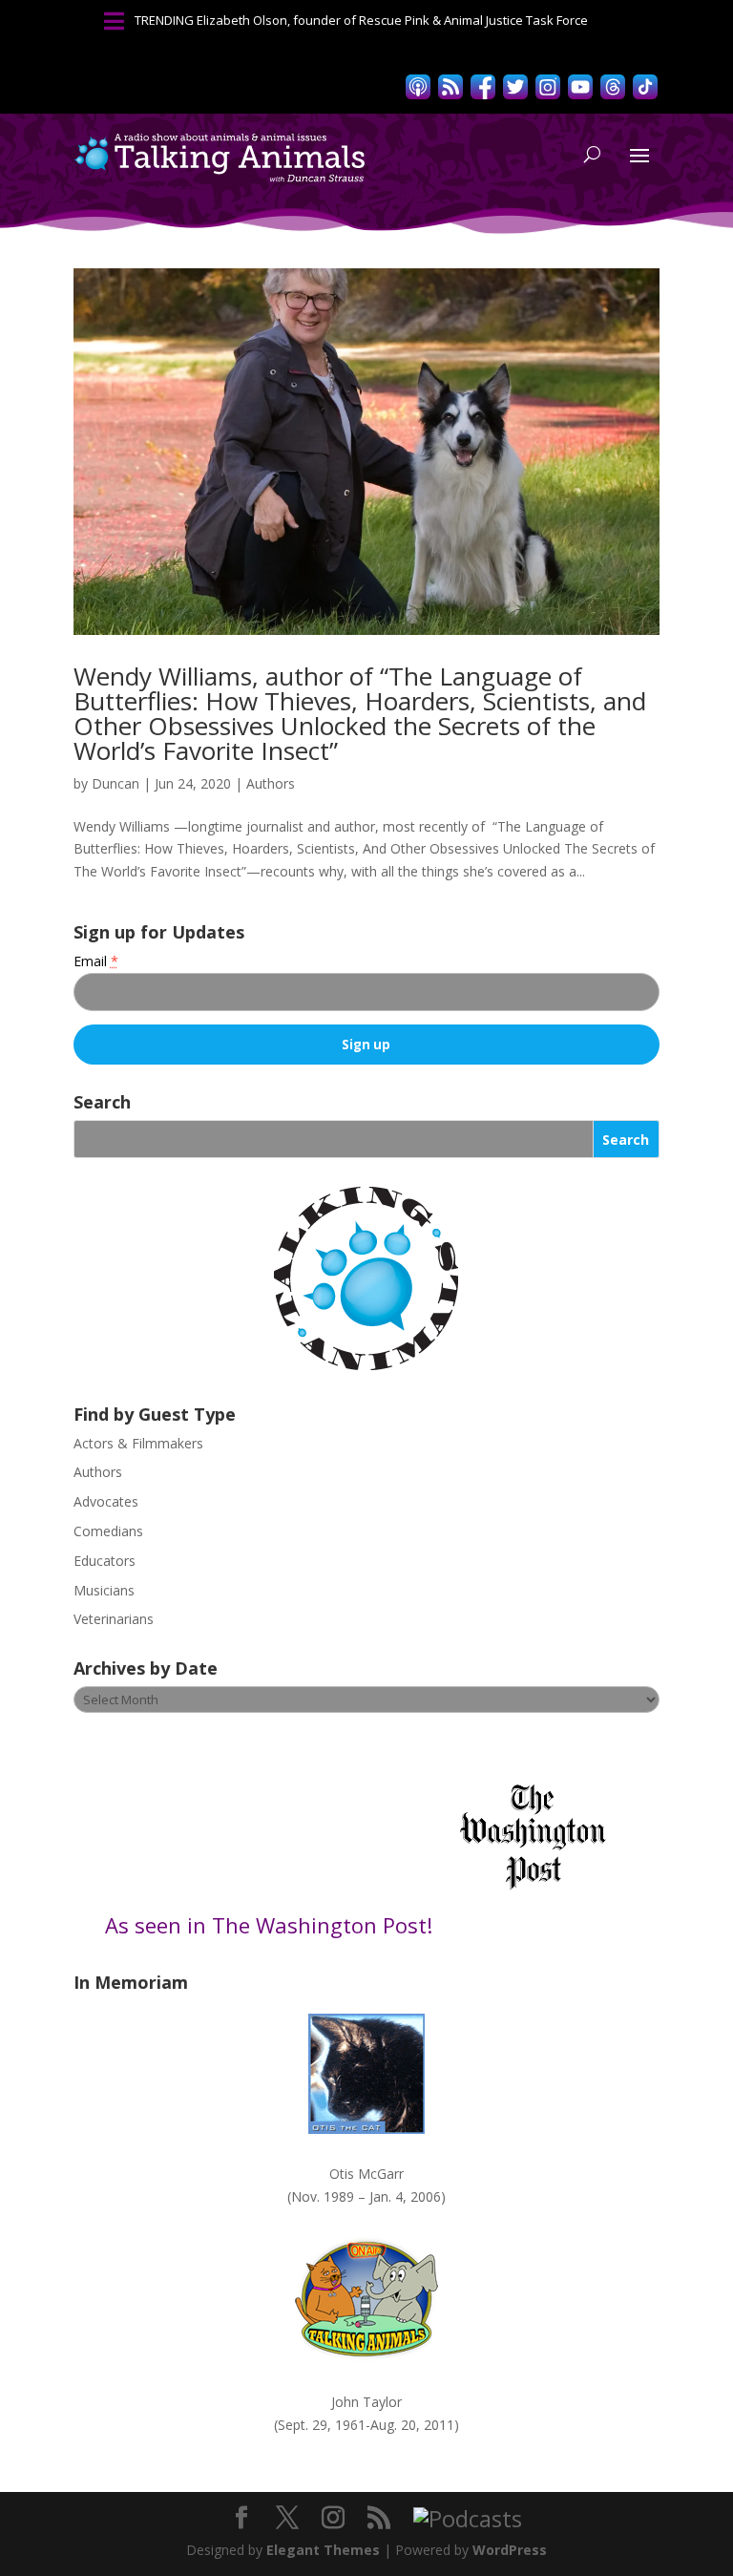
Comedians (108, 1531)
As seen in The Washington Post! (272, 1925)
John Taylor (366, 2402)
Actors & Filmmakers (138, 1443)
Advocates (106, 1501)
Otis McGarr (366, 2174)
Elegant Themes (323, 2550)
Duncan (115, 783)
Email (96, 961)
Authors (271, 783)
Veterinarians (114, 1619)
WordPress (510, 2550)
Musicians (104, 1590)
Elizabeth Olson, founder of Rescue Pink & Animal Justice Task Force (392, 20)
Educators (105, 1561)
